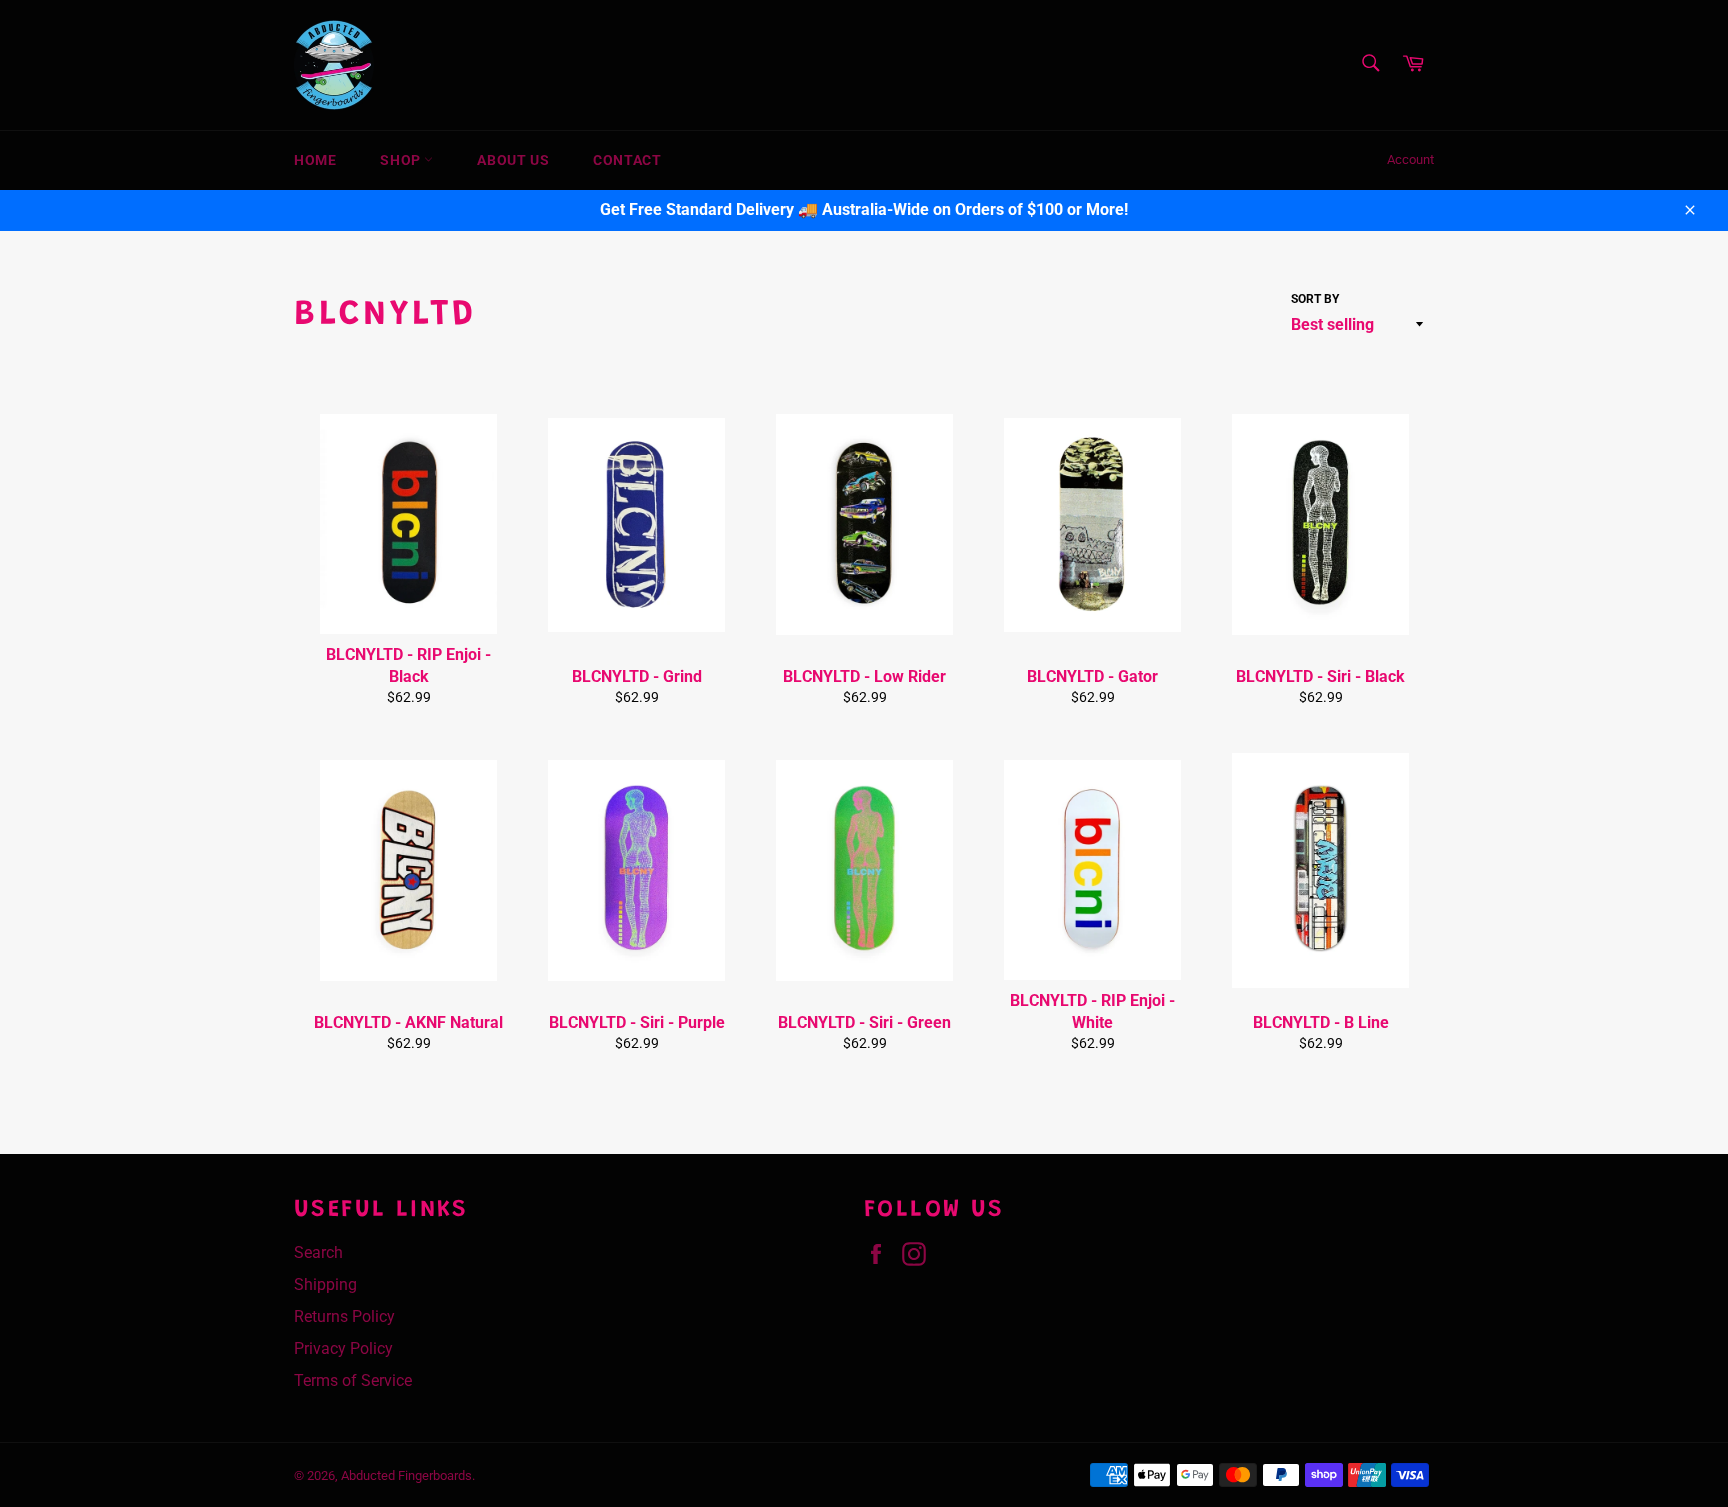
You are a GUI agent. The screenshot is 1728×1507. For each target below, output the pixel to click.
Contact (627, 160)
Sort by (1315, 299)
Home (315, 160)
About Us (513, 160)
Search (318, 1252)
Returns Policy (344, 1316)
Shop (402, 160)
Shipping (325, 1284)
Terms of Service (353, 1380)
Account (1410, 159)
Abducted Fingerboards (406, 1475)
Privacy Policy (343, 1348)
